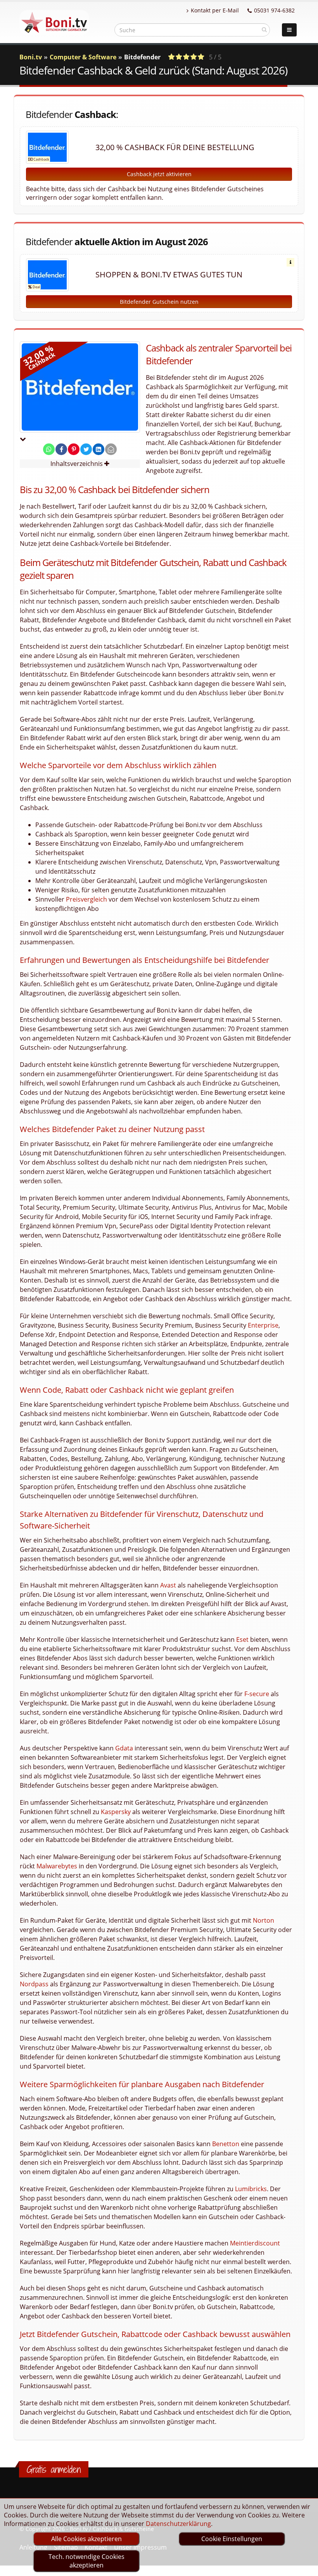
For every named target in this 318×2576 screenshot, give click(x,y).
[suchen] (264, 29)
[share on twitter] (86, 449)
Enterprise (263, 1325)
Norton (264, 1920)
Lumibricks (251, 2189)
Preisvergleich (86, 899)
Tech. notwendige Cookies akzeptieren (86, 2561)
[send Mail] (111, 449)
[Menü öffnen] (289, 30)
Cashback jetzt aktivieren (159, 174)
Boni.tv (31, 57)
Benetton (226, 2144)
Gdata (124, 1748)
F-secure (257, 1694)
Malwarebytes (57, 1866)
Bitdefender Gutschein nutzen (159, 302)
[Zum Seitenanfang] (305, 2567)
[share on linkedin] (99, 449)
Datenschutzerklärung (178, 2524)
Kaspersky (116, 1812)
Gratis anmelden (54, 2469)
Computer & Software (83, 57)
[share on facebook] (61, 449)
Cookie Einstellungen (232, 2539)
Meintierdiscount (255, 2243)
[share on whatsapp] (49, 449)
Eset (242, 1639)
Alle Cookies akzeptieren (86, 2539)
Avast (168, 1585)
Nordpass (34, 1984)
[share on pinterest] (74, 449)
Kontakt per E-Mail (215, 10)
